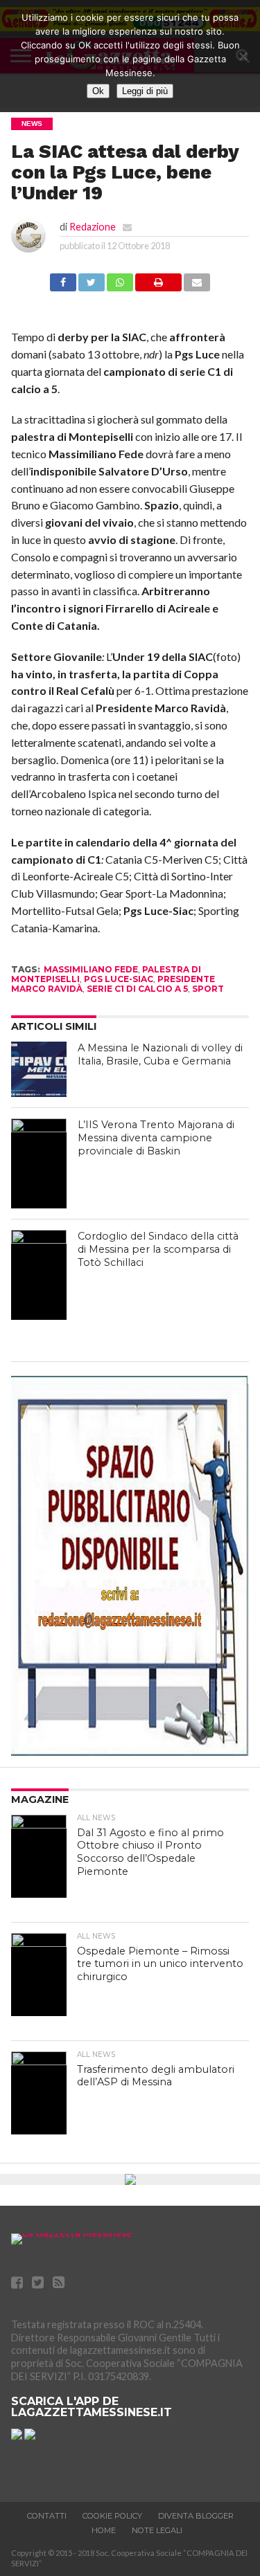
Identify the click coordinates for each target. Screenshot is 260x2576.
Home (104, 2530)
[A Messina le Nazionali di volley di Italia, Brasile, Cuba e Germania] (39, 1069)
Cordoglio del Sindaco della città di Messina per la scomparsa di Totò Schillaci (158, 1249)
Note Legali (157, 2530)
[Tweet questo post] (92, 287)
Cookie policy (112, 2516)
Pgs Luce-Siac (119, 979)
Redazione (93, 227)
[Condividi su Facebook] (63, 287)
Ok (98, 91)
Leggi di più (145, 91)
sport (208, 989)
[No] (243, 56)
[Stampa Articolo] (158, 287)
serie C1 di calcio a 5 (137, 989)
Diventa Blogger (196, 2516)
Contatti (47, 2516)
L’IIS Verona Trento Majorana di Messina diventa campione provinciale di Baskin (156, 1137)
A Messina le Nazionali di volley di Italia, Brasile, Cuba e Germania (160, 1054)
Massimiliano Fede (91, 969)
